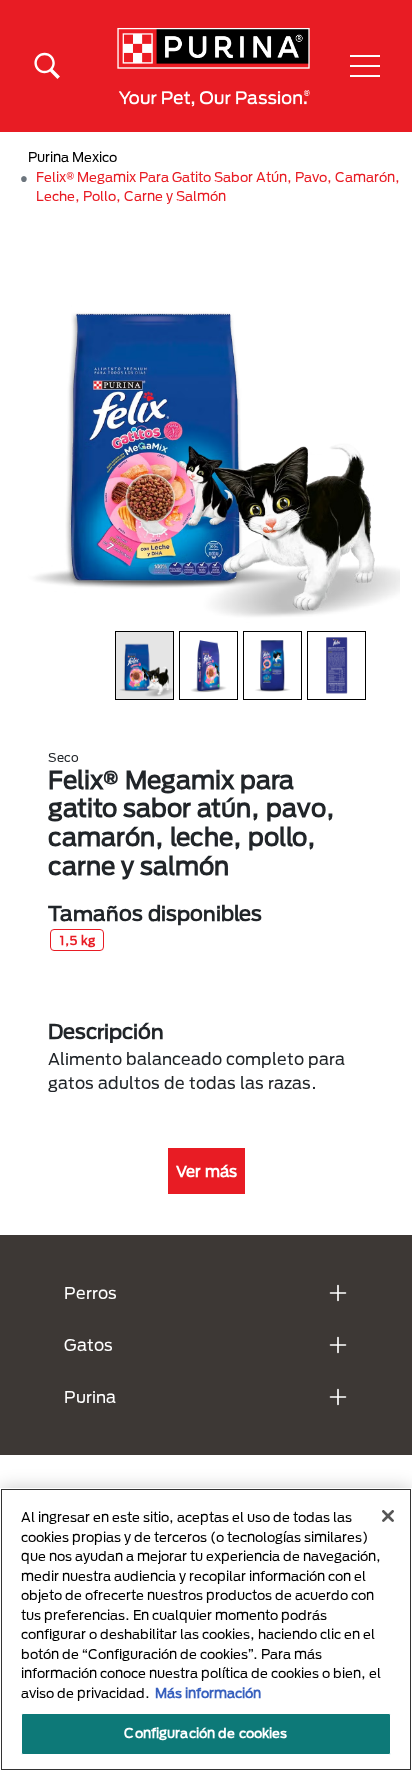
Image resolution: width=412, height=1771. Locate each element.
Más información (208, 1693)
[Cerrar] (388, 1516)
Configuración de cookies (205, 1733)
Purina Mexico (72, 157)
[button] (365, 66)
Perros (90, 1292)
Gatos (88, 1344)
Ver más (206, 1171)
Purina (90, 1396)
